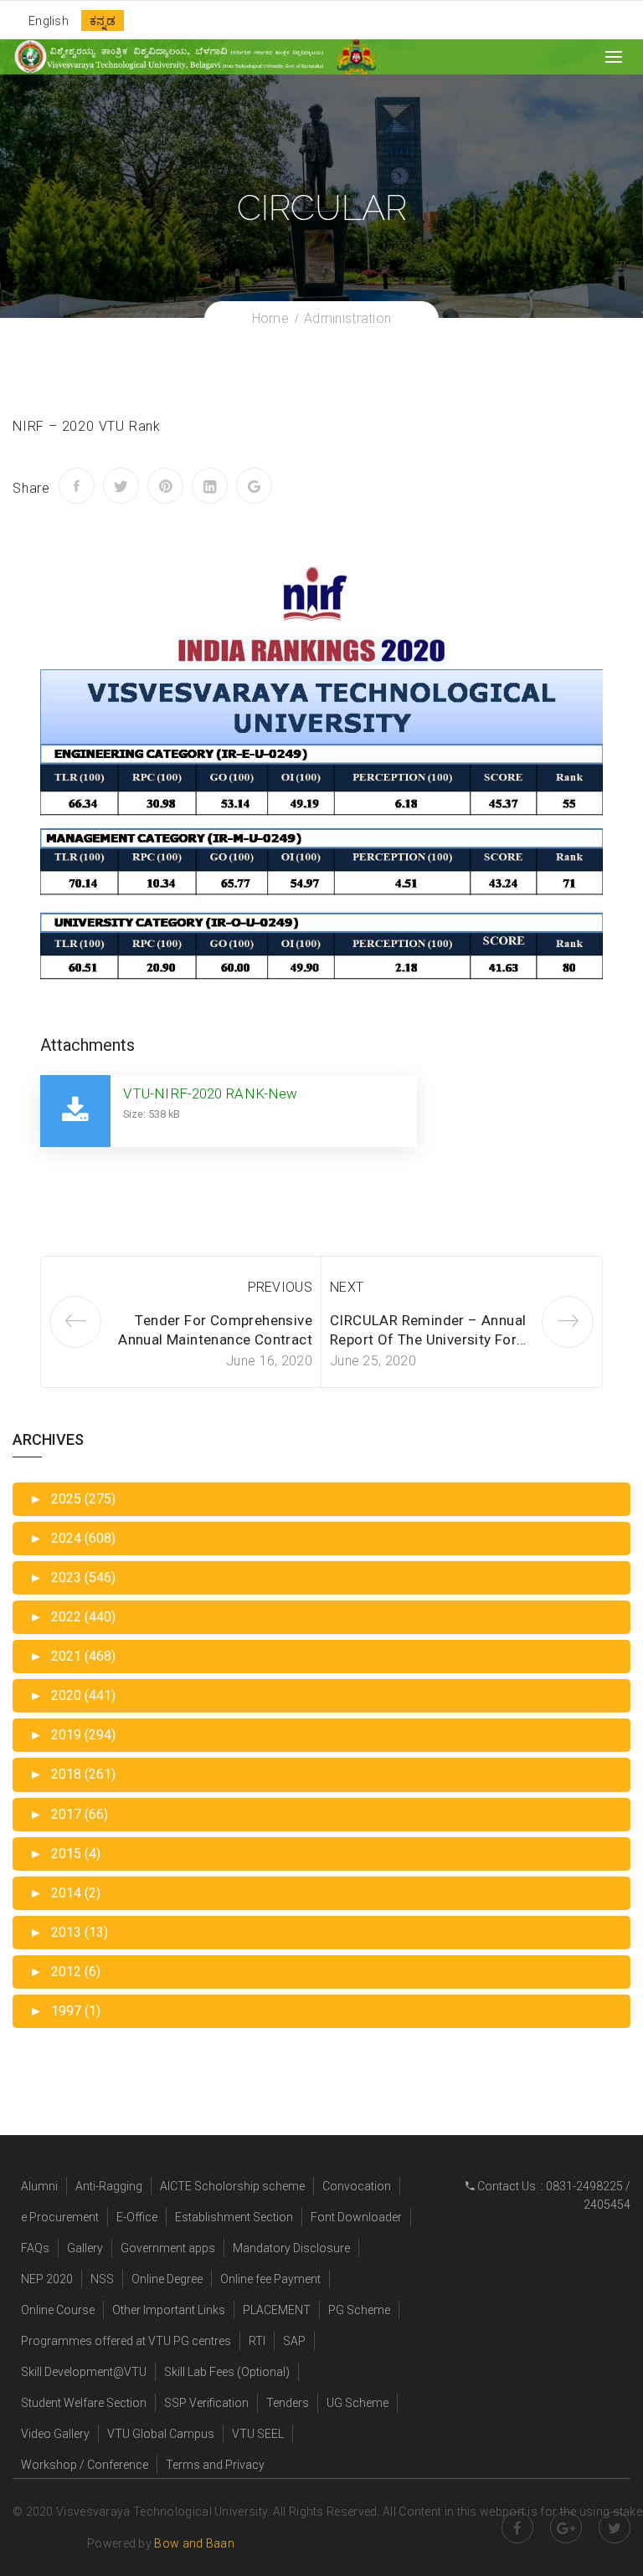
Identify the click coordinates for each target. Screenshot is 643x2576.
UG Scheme (358, 2403)
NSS (102, 2279)
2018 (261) (72, 1774)
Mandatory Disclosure (291, 2248)
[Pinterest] (165, 486)
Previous (280, 1287)
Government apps (168, 2248)
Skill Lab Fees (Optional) (227, 2372)
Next (347, 1287)
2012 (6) (65, 1972)
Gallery (85, 2248)
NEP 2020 (47, 2279)
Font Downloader (356, 2217)
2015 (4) (65, 1854)
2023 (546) (72, 1577)
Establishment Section (234, 2217)
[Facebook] (77, 486)
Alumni (39, 2186)
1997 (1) (65, 2011)
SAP (294, 2341)
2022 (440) (72, 1617)
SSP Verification (206, 2403)
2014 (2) (65, 1893)
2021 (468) (72, 1656)
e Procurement (60, 2217)
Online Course (58, 2310)
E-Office (137, 2217)
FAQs (35, 2248)
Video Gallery (55, 2434)
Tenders (288, 2403)
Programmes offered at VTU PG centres (126, 2341)
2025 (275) (72, 1499)
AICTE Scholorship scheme (232, 2186)
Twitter (615, 2527)
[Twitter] (121, 486)
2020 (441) (72, 1695)
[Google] (254, 486)
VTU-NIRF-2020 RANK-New (210, 1093)
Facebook (517, 2527)
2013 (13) (69, 1932)
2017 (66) (69, 1814)
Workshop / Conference (85, 2465)
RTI (257, 2341)
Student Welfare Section (84, 2403)
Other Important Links (169, 2310)
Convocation (357, 2186)
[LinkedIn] (210, 486)
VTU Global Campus (161, 2434)
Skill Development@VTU (84, 2372)
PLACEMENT (277, 2310)
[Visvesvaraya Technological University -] (168, 56)
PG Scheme (359, 2310)
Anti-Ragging (109, 2186)
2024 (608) (72, 1538)
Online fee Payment (270, 2279)
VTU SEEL (258, 2434)
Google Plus (566, 2527)
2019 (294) (72, 1735)
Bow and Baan (194, 2543)
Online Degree (167, 2279)
